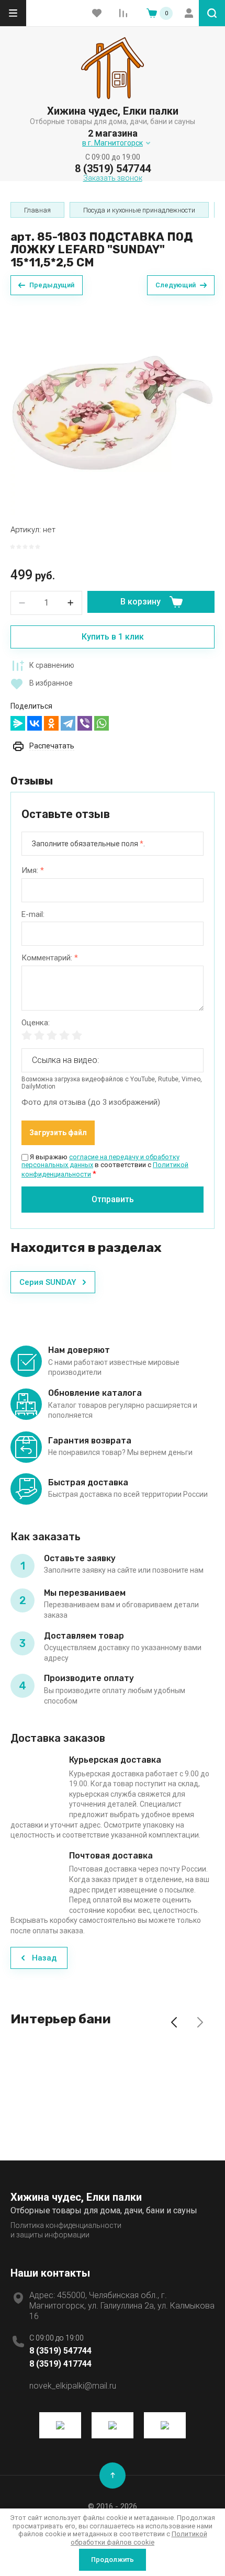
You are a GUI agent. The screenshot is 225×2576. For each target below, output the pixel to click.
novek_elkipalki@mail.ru (73, 2386)
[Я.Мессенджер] (18, 723)
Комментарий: (50, 958)
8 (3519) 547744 (113, 169)
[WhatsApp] (102, 723)
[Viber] (85, 723)
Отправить (113, 1199)
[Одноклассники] (51, 723)
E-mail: (33, 915)
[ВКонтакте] (35, 723)
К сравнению (52, 665)
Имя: (33, 871)
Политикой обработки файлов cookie (139, 2538)
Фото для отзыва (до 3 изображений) (91, 1102)
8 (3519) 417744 (60, 2364)
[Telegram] (68, 723)
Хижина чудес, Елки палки (113, 111)
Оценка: (36, 1023)
